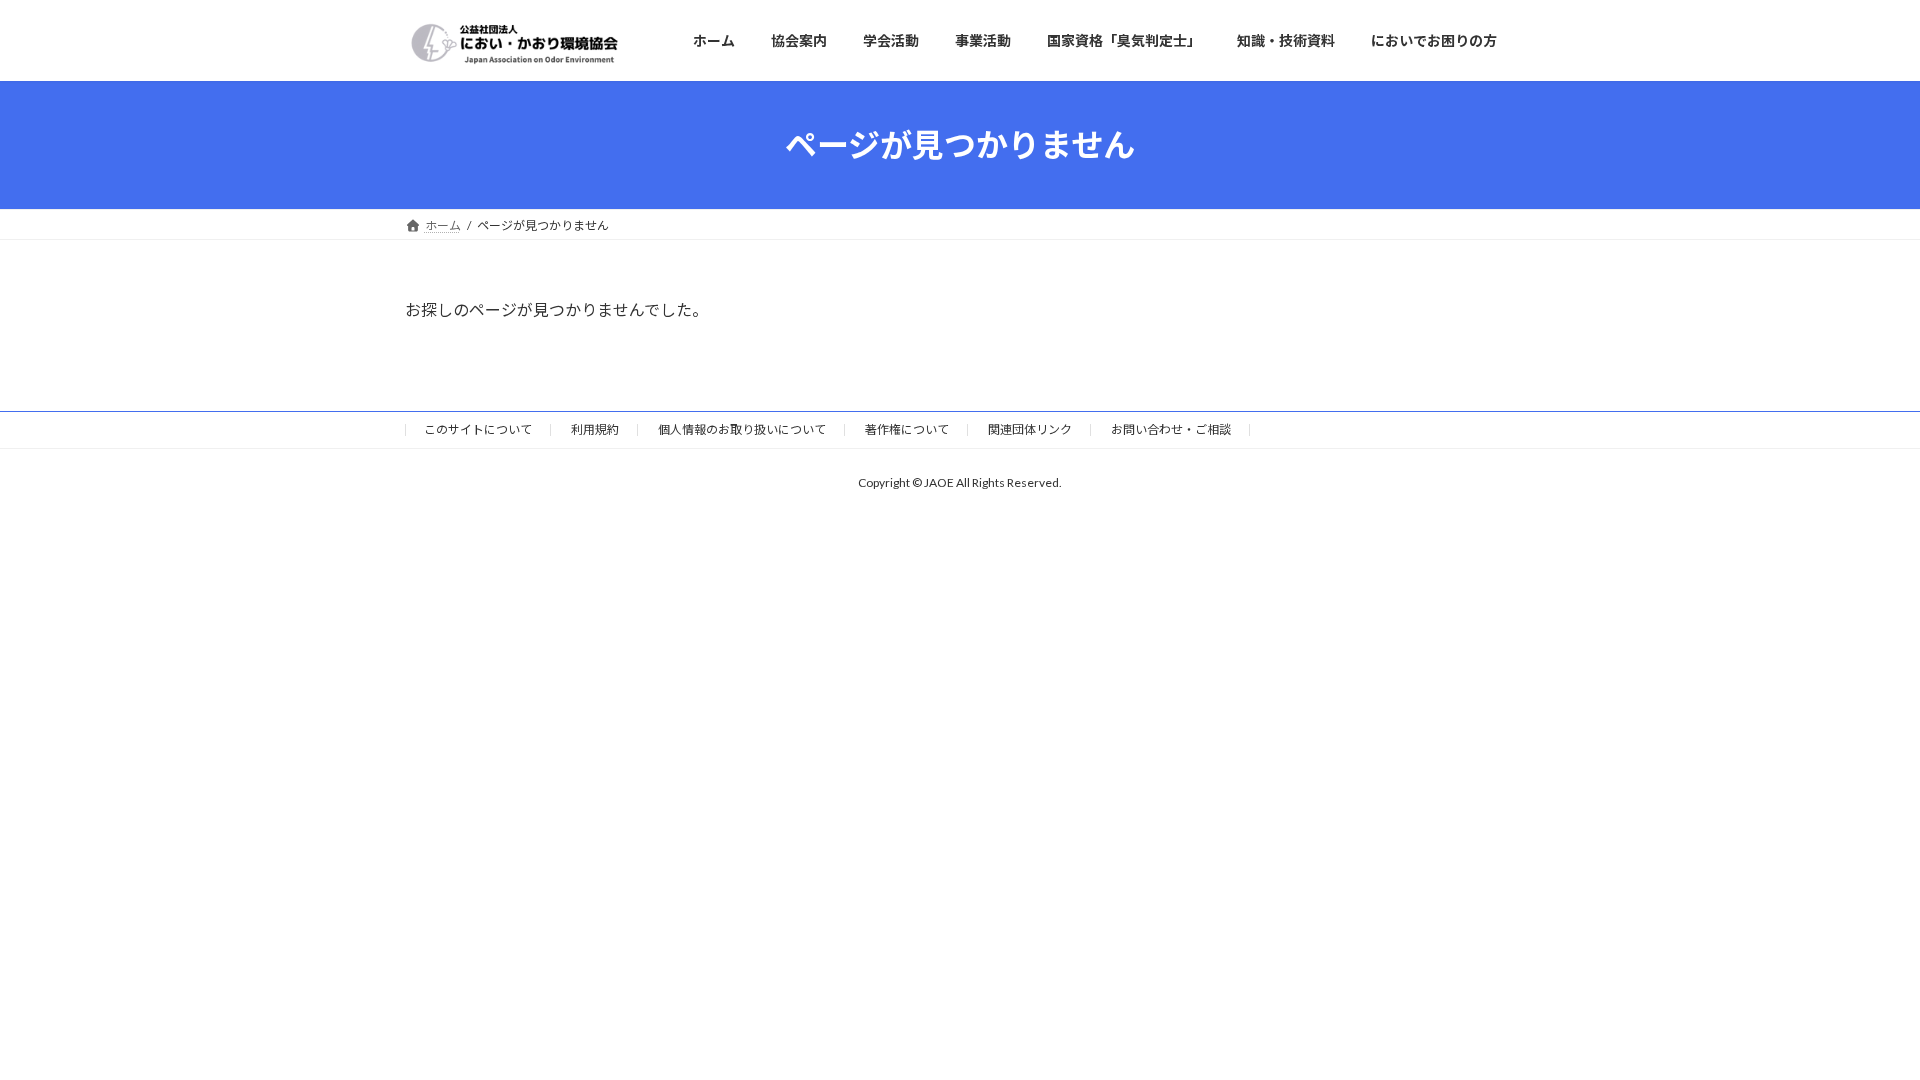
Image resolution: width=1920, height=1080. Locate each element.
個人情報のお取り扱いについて (742, 429)
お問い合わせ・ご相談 (1171, 429)
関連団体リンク (1030, 429)
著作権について (907, 429)
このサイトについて (478, 429)
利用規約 (595, 429)
